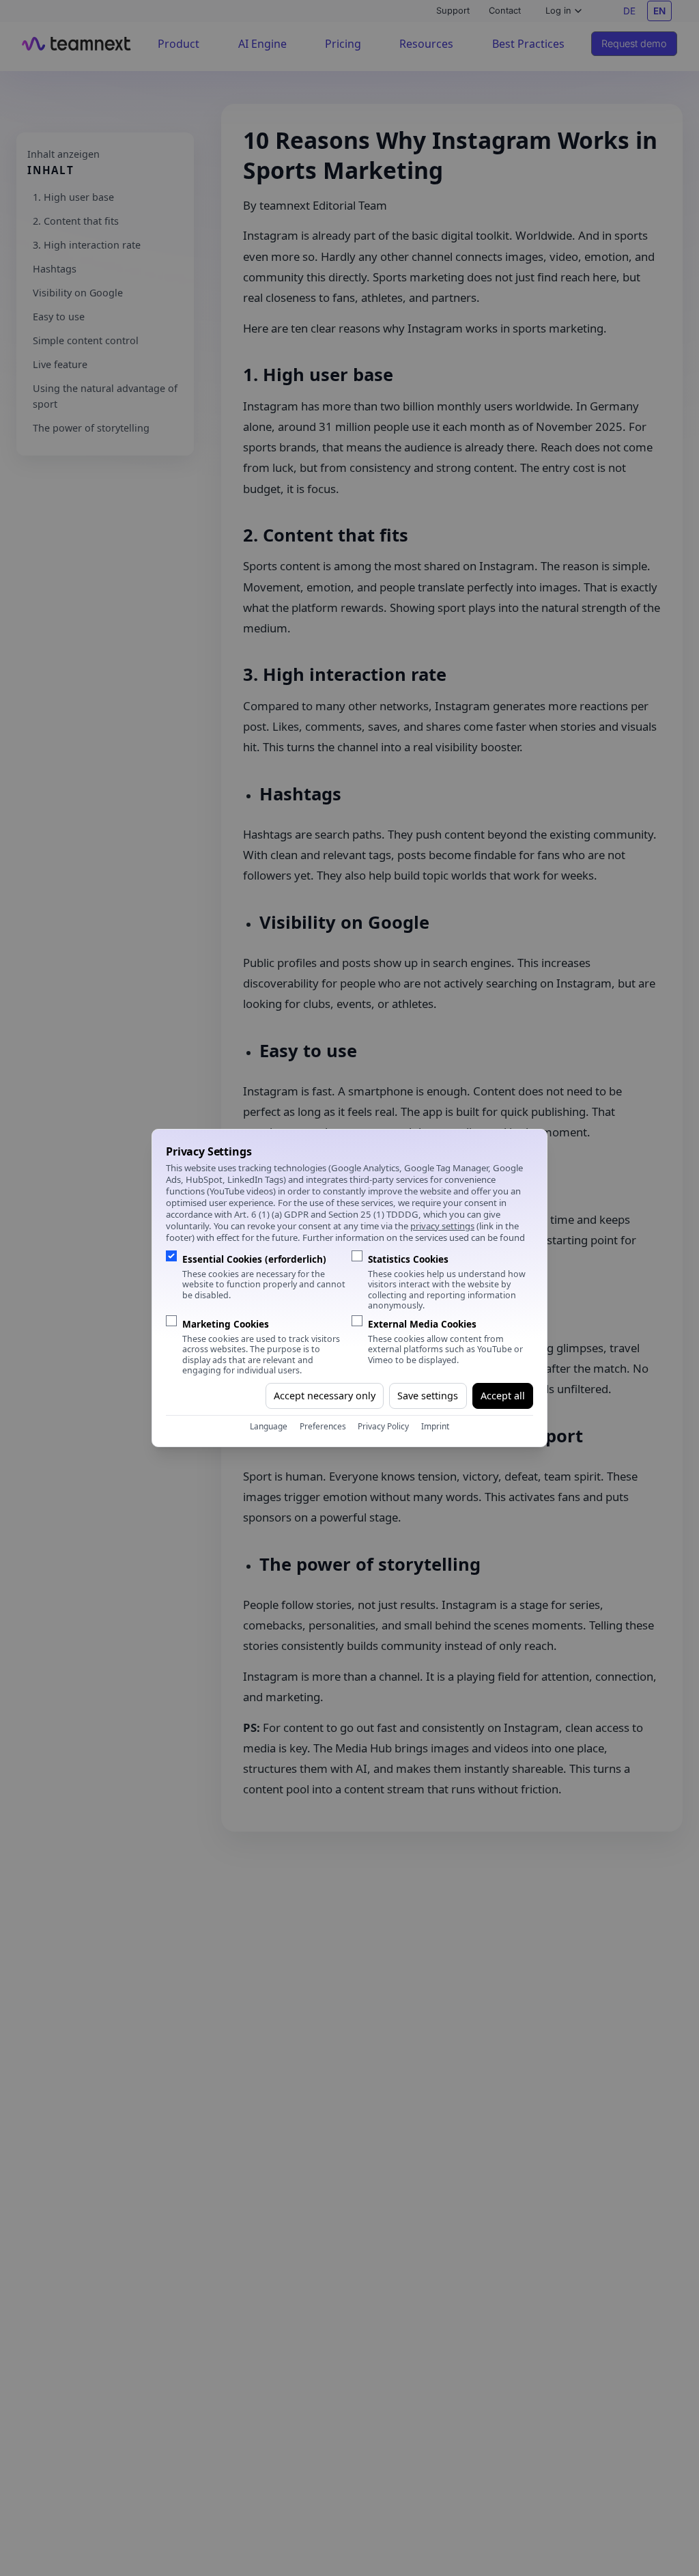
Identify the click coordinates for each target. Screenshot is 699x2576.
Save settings (428, 1396)
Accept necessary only (325, 1396)
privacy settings (442, 1226)
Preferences (323, 1426)
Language (269, 1426)
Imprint (435, 1426)
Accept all (503, 1396)
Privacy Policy (383, 1426)
